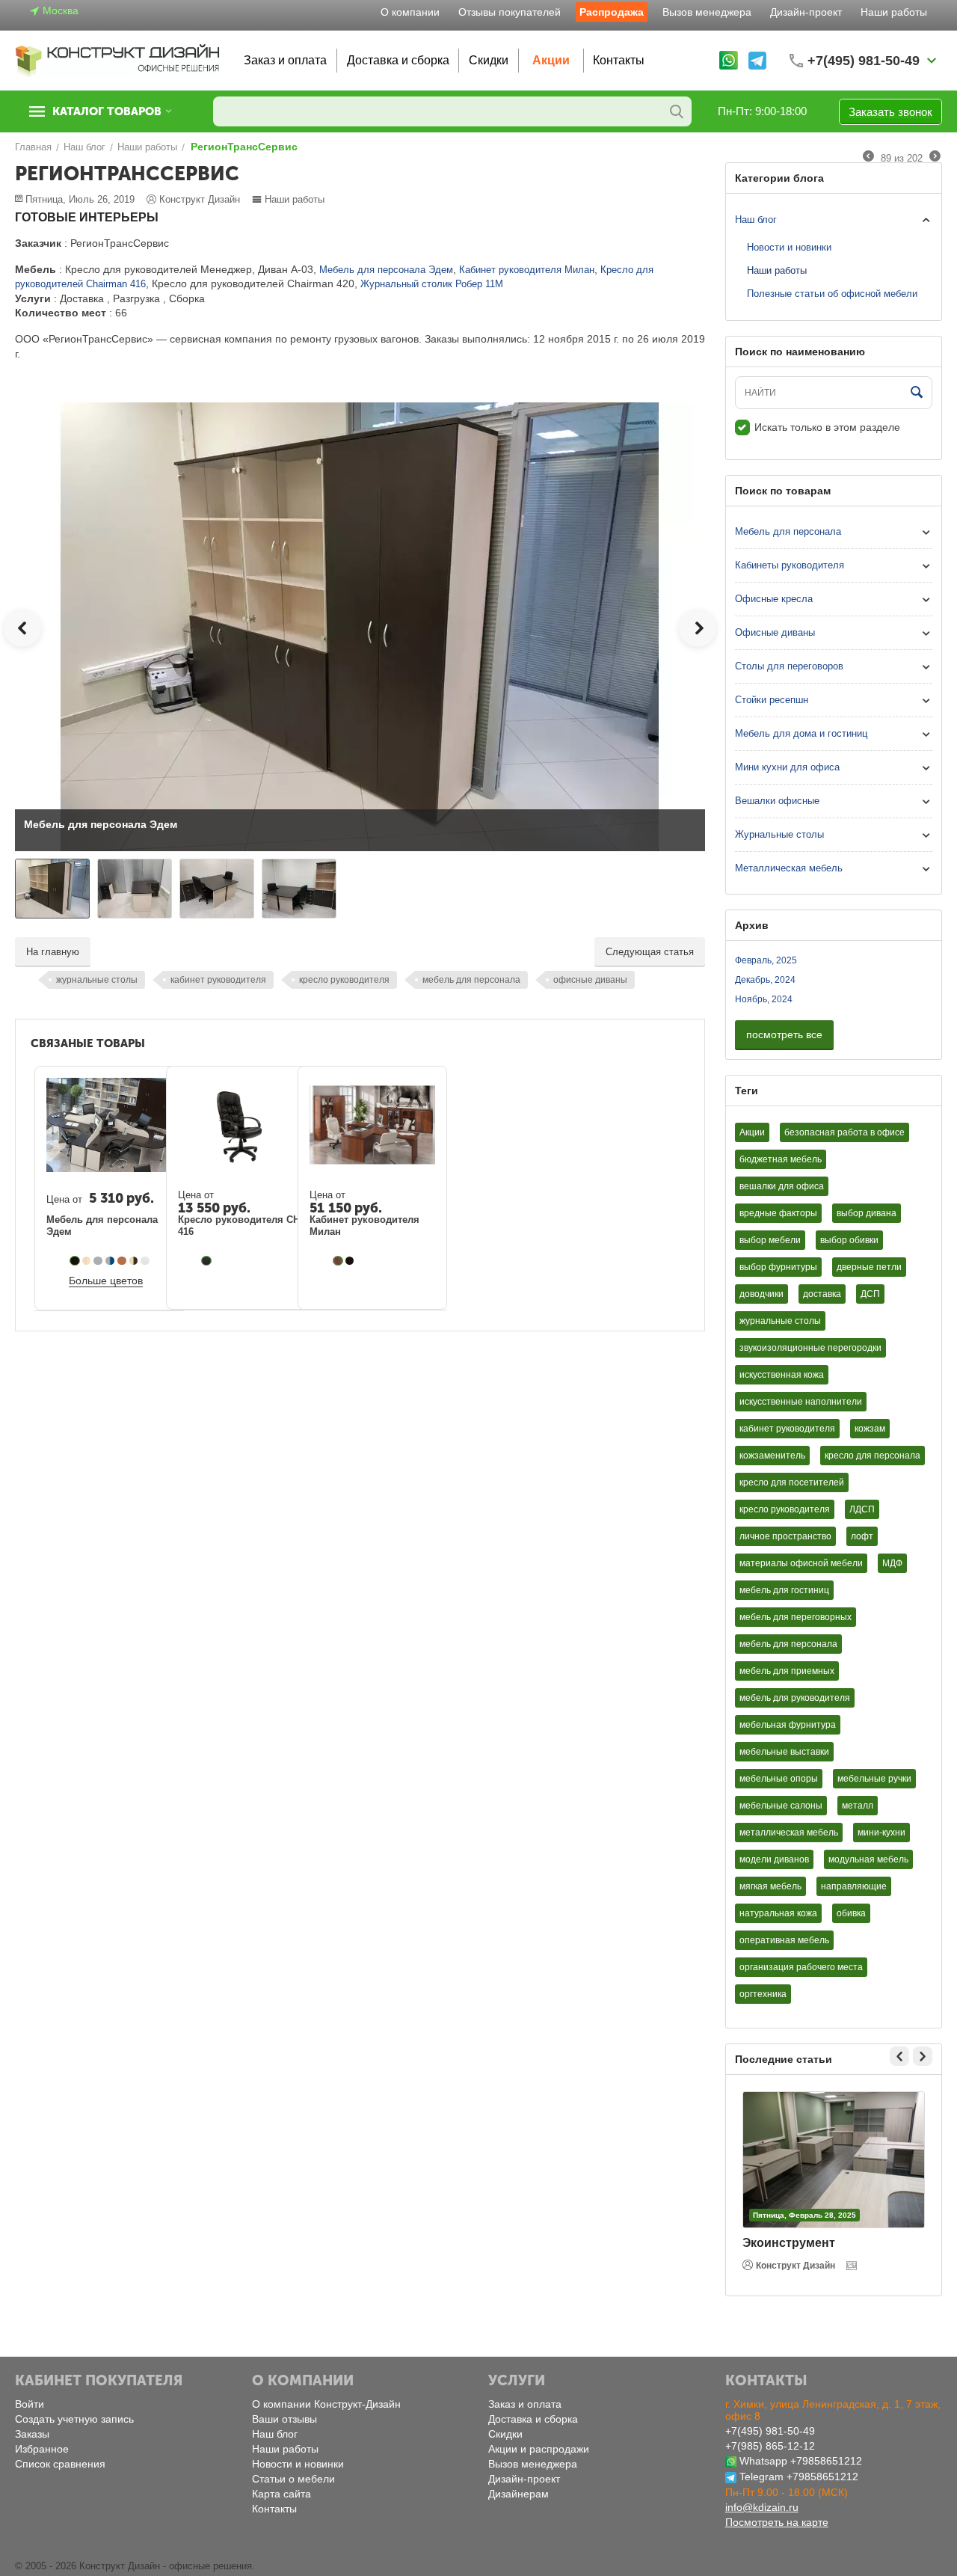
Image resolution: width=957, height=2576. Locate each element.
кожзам (870, 1429)
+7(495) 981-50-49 (770, 2431)
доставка (822, 1294)
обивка (851, 1913)
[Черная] (206, 1261)
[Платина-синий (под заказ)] (110, 1261)
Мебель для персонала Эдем (386, 270)
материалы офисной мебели (801, 1563)
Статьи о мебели (293, 2479)
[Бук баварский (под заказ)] (122, 1261)
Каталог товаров (107, 111)
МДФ (892, 1563)
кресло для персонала (873, 1456)
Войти (30, 2404)
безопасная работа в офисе (844, 1132)
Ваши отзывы (284, 2419)
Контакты (619, 60)
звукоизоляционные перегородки (810, 1348)
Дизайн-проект (806, 12)
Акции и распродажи (539, 2449)
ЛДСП (862, 1509)
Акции (551, 60)
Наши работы (894, 12)
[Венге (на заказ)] (350, 1261)
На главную (53, 952)
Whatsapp (763, 2461)
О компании (410, 12)
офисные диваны (590, 980)
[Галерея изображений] (853, 2266)
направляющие (854, 1886)
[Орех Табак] (338, 1261)
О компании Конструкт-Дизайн (326, 2404)
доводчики (761, 1294)
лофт (862, 1536)
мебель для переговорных (796, 1617)
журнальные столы (97, 980)
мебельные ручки (874, 1779)
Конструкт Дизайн (796, 2266)
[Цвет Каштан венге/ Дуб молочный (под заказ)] (134, 1261)
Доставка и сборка (398, 60)
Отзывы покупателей (510, 12)
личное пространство (785, 1536)
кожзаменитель (772, 1456)
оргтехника (763, 1994)
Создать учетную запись (74, 2419)
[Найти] (677, 111)
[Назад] (868, 157)
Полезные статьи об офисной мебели (832, 294)
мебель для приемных (787, 1671)
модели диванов (774, 1859)
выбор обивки (849, 1240)
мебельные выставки (784, 1752)
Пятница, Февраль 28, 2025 (804, 2215)
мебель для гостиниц (784, 1590)
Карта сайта (281, 2494)
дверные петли (869, 1267)
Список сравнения (60, 2464)
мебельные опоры (779, 1779)
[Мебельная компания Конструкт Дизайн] (118, 59)
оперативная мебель (784, 1940)
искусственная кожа (782, 1375)
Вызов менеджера (707, 12)
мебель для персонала (471, 980)
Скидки (489, 60)
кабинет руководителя (218, 980)
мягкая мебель (770, 1886)
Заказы (32, 2434)
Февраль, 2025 (766, 960)
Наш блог (756, 220)
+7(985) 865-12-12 (770, 2446)
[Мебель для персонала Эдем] (360, 626)
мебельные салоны (781, 1806)
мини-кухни (881, 1833)
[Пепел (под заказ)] (145, 1261)
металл (858, 1806)
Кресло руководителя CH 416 (239, 1226)
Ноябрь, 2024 (764, 999)
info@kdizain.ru (762, 2507)
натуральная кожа (778, 1913)
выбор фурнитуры (778, 1267)
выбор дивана (867, 1213)
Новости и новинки (789, 247)
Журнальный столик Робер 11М (432, 284)
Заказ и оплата (285, 60)
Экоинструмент (789, 2243)
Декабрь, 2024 (765, 980)
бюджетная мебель (781, 1159)
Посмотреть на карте (777, 2522)
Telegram (761, 2477)
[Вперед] (935, 157)
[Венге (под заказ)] (75, 1261)
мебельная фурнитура (788, 1725)
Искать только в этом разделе (827, 427)
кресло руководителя (344, 980)
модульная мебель (868, 1859)
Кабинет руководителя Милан (527, 270)
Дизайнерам (518, 2494)
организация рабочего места (801, 1967)
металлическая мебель (789, 1833)
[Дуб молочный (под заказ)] (87, 1261)
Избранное (42, 2449)
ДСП (870, 1294)
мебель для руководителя (795, 1698)
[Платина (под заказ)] (98, 1261)
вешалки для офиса (782, 1186)
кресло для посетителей (792, 1482)
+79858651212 (826, 2461)
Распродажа (612, 12)
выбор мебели (770, 1240)
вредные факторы (778, 1213)
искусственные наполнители (801, 1402)
